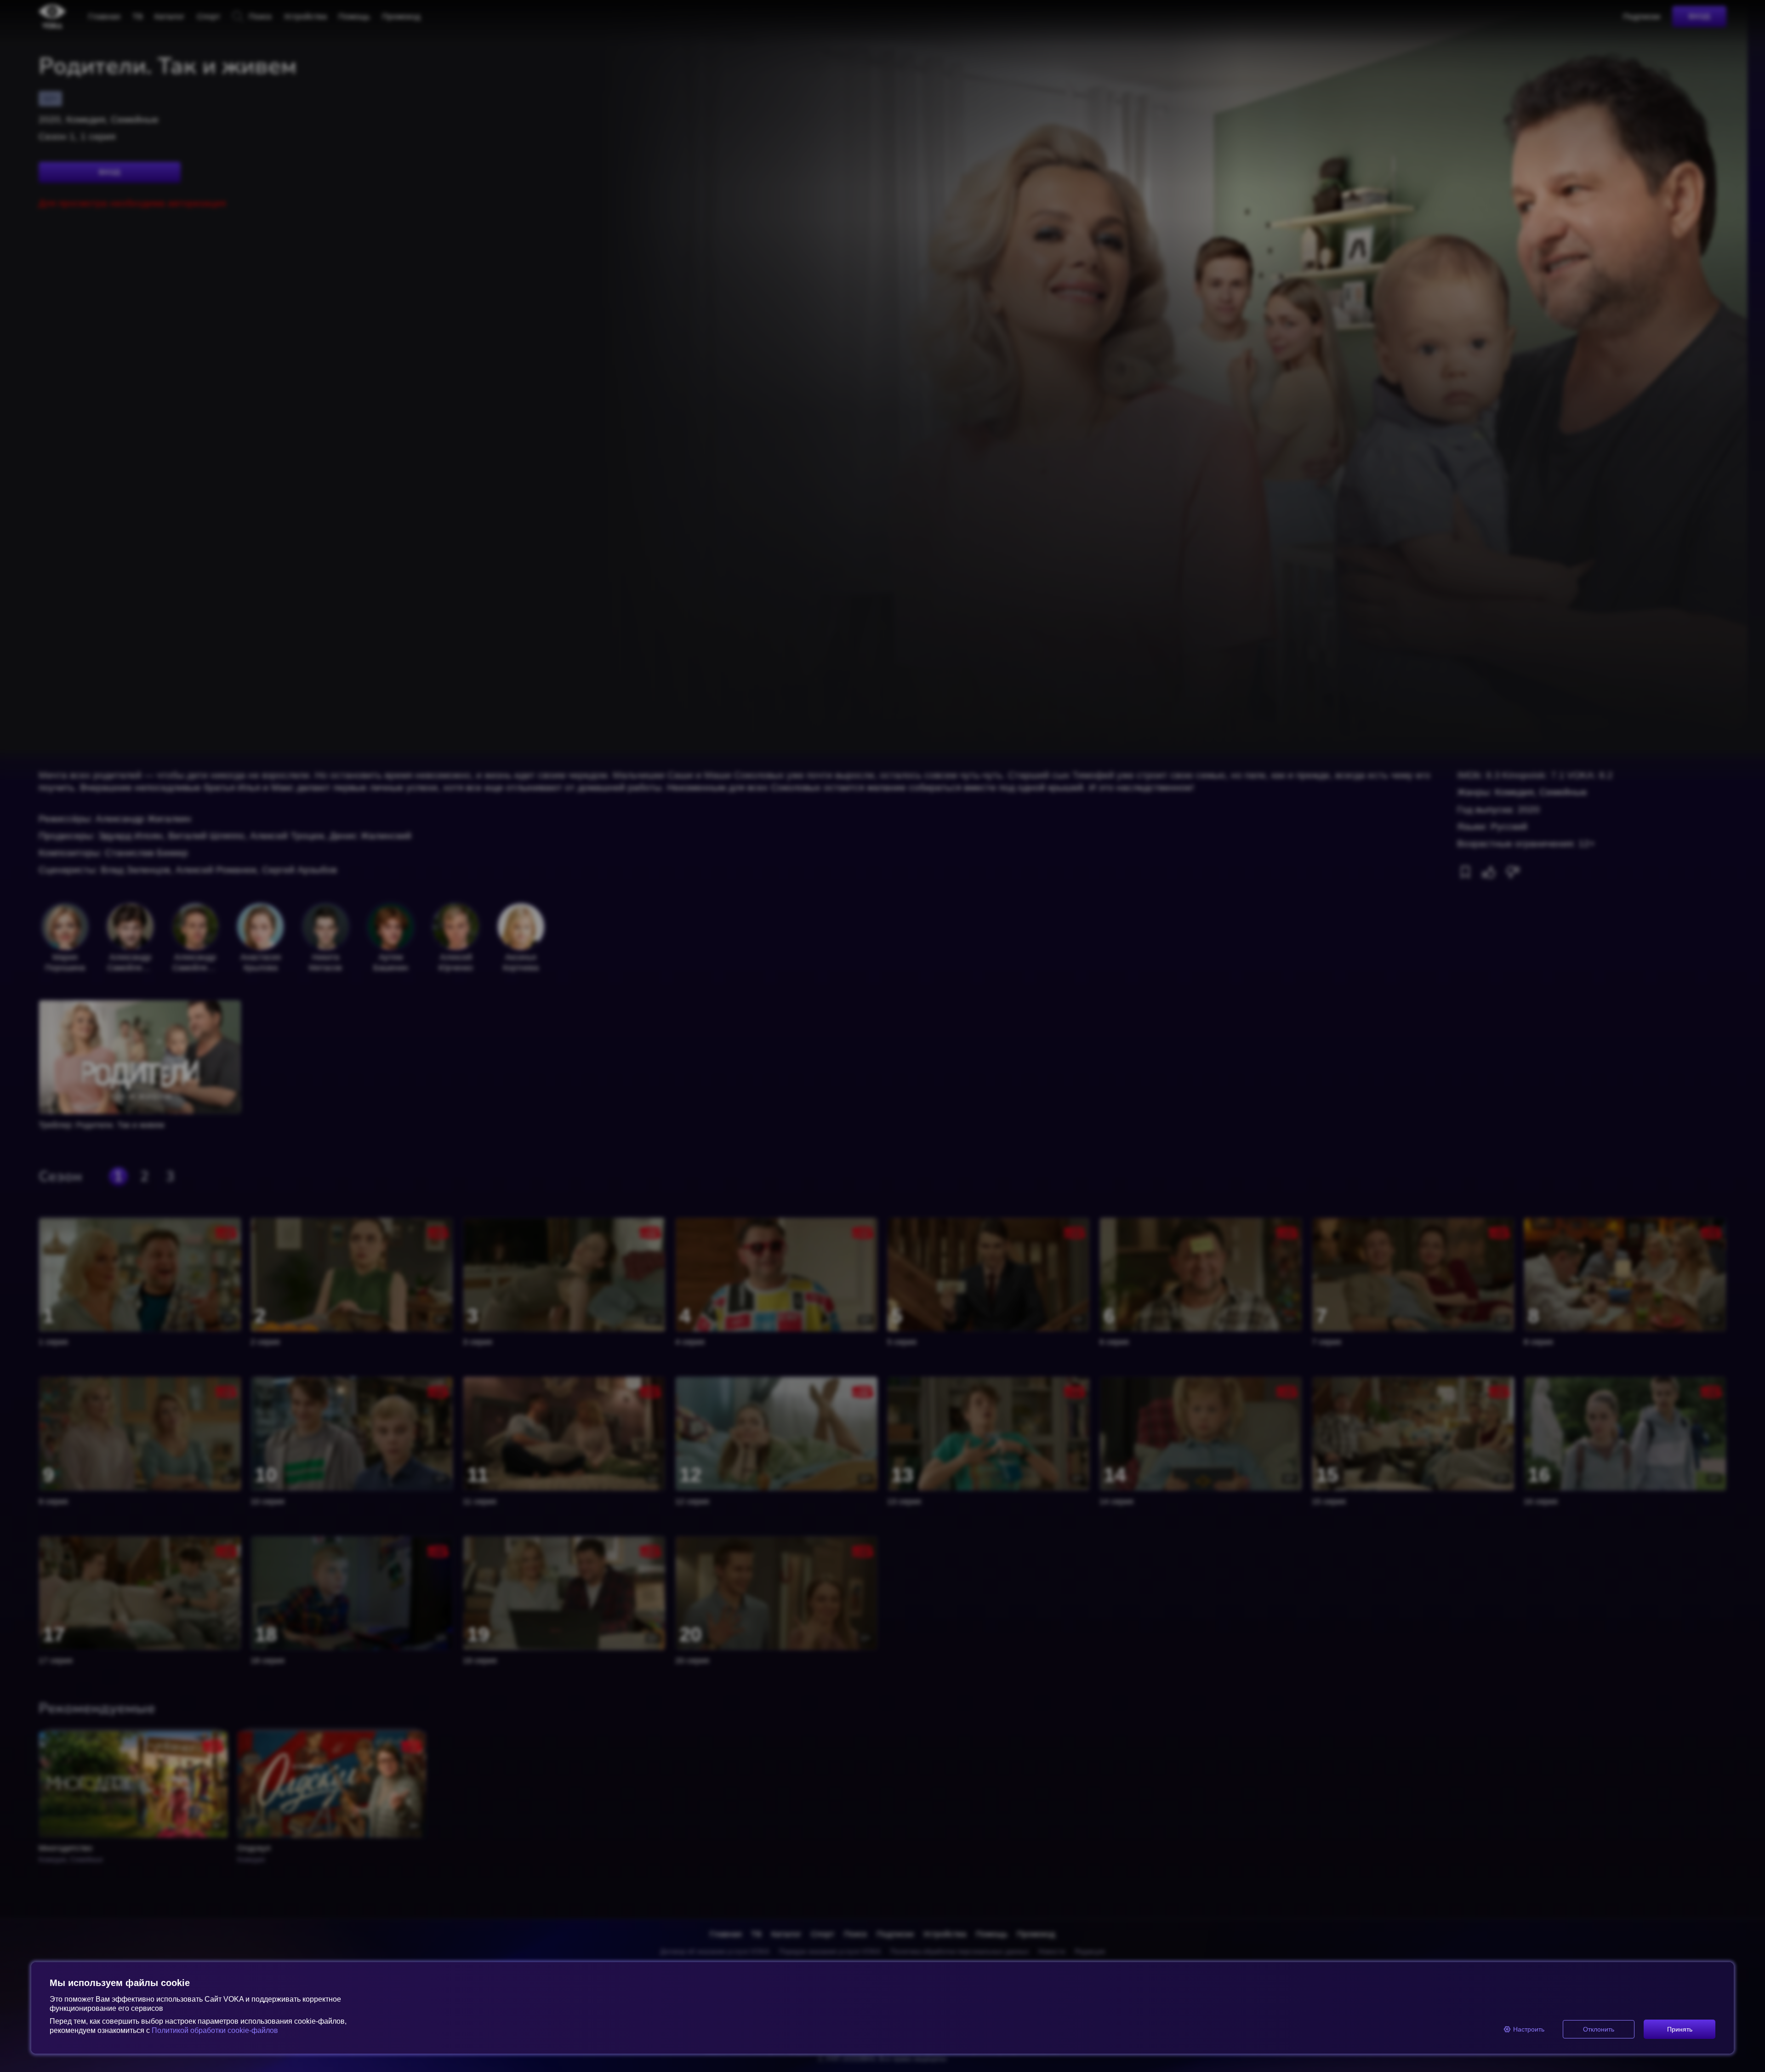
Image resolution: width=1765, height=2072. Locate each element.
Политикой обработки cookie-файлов (215, 2030)
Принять (1680, 2029)
